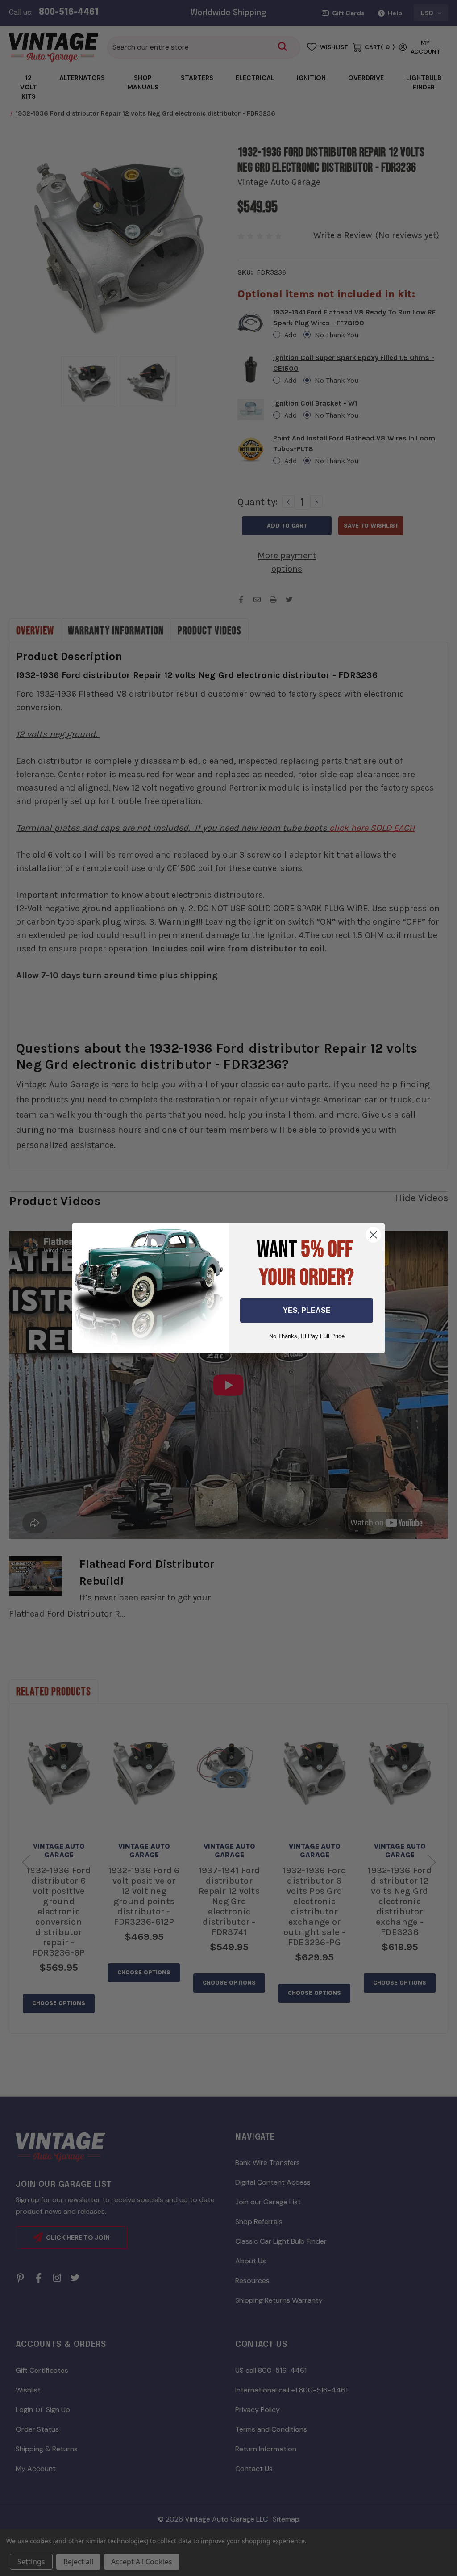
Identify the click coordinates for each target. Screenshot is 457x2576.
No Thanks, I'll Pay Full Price (307, 1336)
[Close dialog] (373, 1235)
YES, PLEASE (307, 1310)
